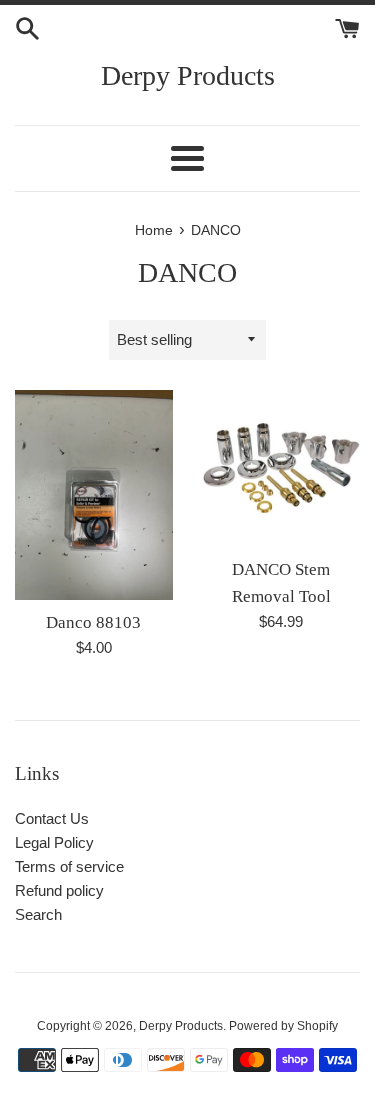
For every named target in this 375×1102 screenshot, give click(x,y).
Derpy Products (188, 75)
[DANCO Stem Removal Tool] (282, 469)
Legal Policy (54, 842)
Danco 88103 (93, 622)
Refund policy (59, 890)
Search (38, 914)
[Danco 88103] (94, 495)
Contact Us (52, 818)
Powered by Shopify (283, 1026)
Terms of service (69, 866)
